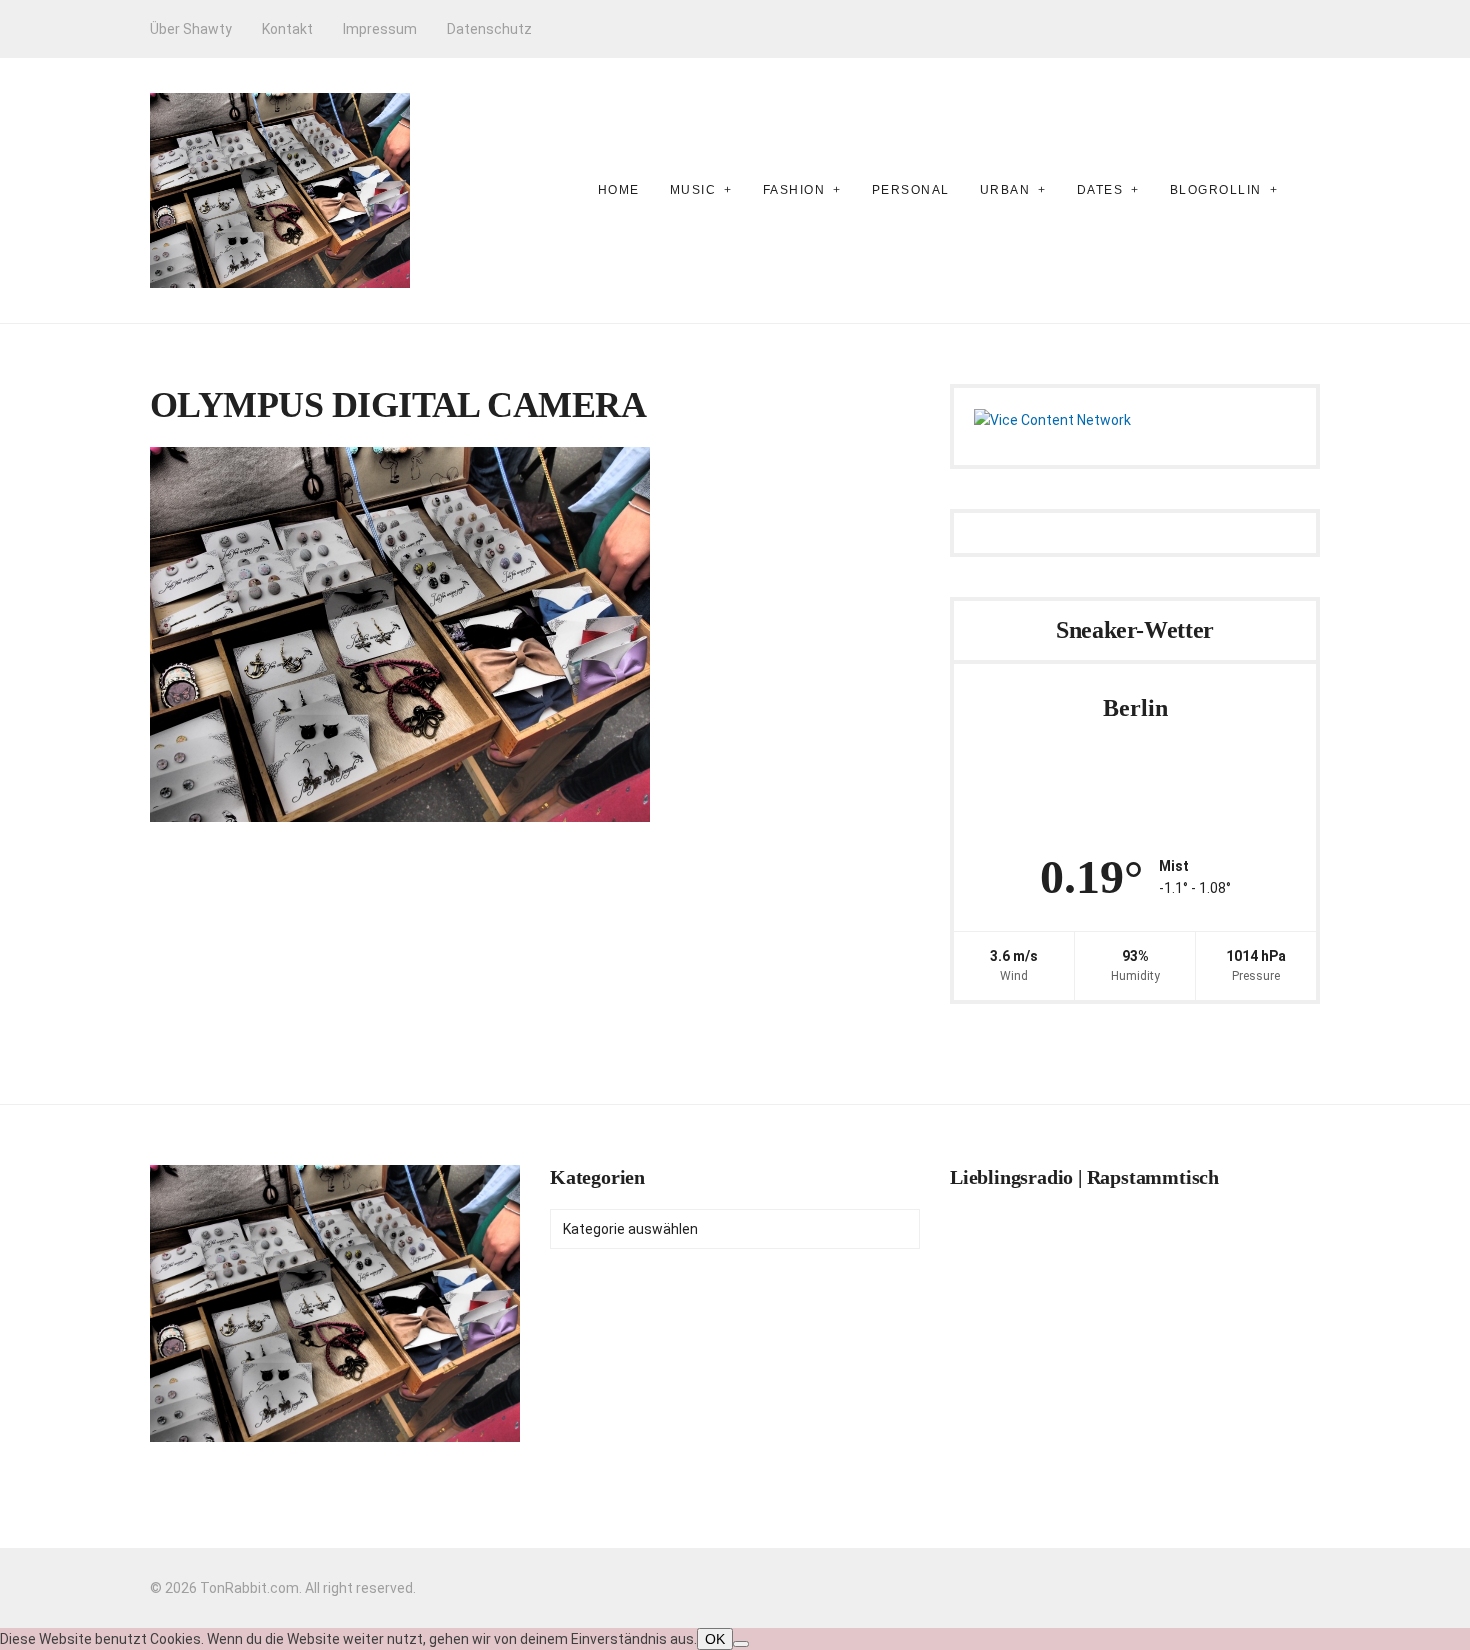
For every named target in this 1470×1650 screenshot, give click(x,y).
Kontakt (287, 29)
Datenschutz (489, 29)
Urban (1005, 190)
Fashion (794, 190)
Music (693, 190)
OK (715, 1639)
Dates (1100, 190)
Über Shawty (191, 29)
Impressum (380, 29)
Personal (911, 190)
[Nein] (741, 1644)
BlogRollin (1216, 190)
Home (619, 190)
